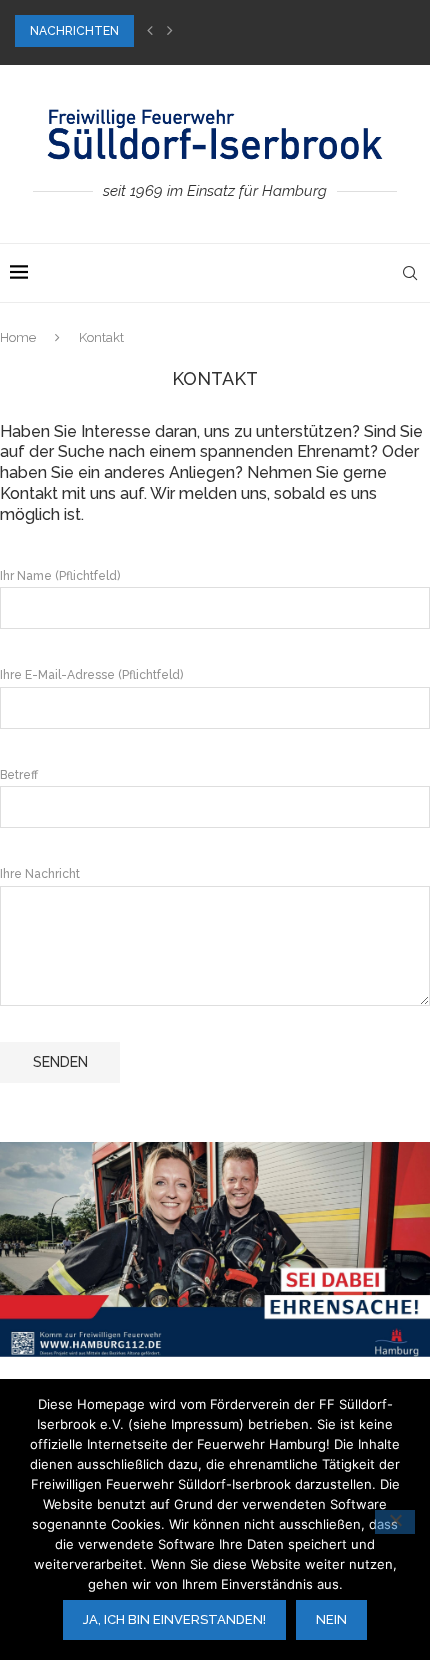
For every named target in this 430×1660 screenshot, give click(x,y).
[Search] (410, 273)
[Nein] (395, 1522)
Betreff (19, 775)
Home (18, 337)
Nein (331, 1619)
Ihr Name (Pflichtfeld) (60, 576)
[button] (150, 31)
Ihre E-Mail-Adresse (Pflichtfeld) (91, 675)
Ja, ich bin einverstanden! (174, 1619)
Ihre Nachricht (40, 874)
